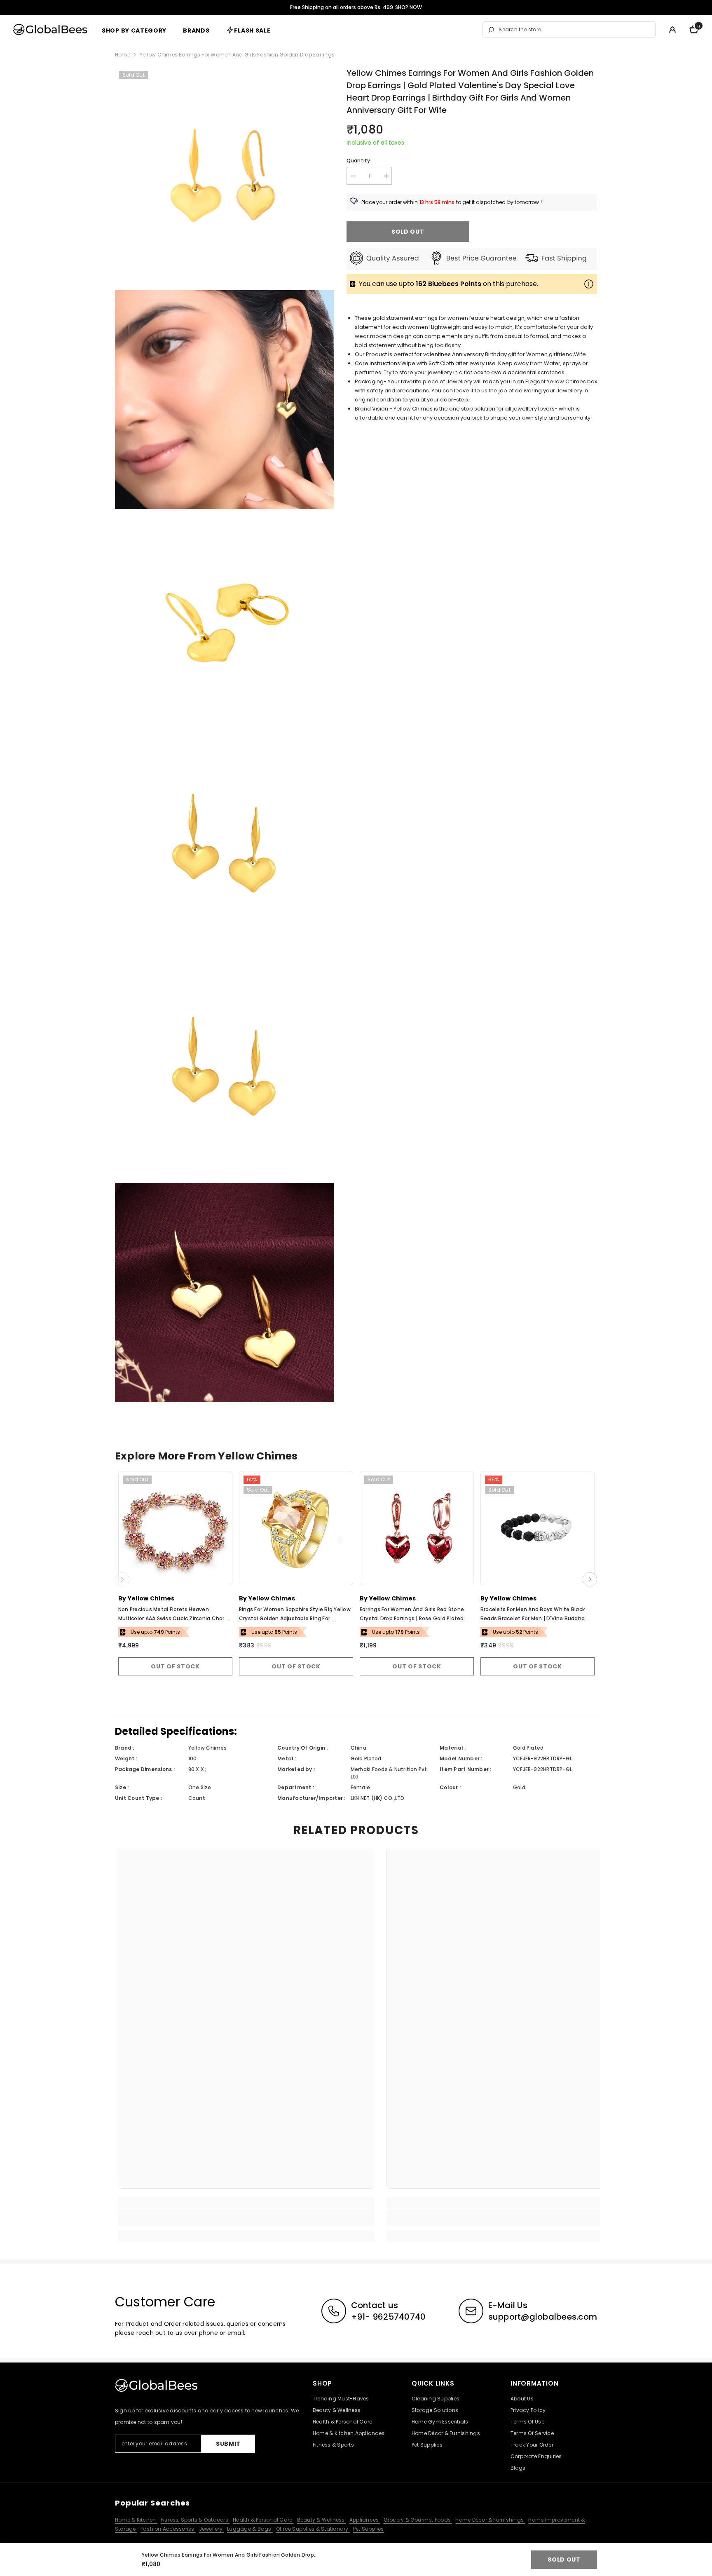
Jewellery (211, 2529)
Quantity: (359, 161)
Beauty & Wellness (322, 2520)
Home (123, 55)
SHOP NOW (409, 7)
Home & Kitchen (136, 2520)
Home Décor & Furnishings (490, 2520)
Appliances (365, 2520)
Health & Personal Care (263, 2520)
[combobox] (575, 30)
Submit (228, 2444)
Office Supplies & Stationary (313, 2529)
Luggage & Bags (250, 2529)
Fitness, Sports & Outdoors (195, 2520)
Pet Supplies (369, 2529)
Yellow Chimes (151, 1598)
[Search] (569, 30)
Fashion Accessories (168, 2529)
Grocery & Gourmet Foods (418, 2520)
